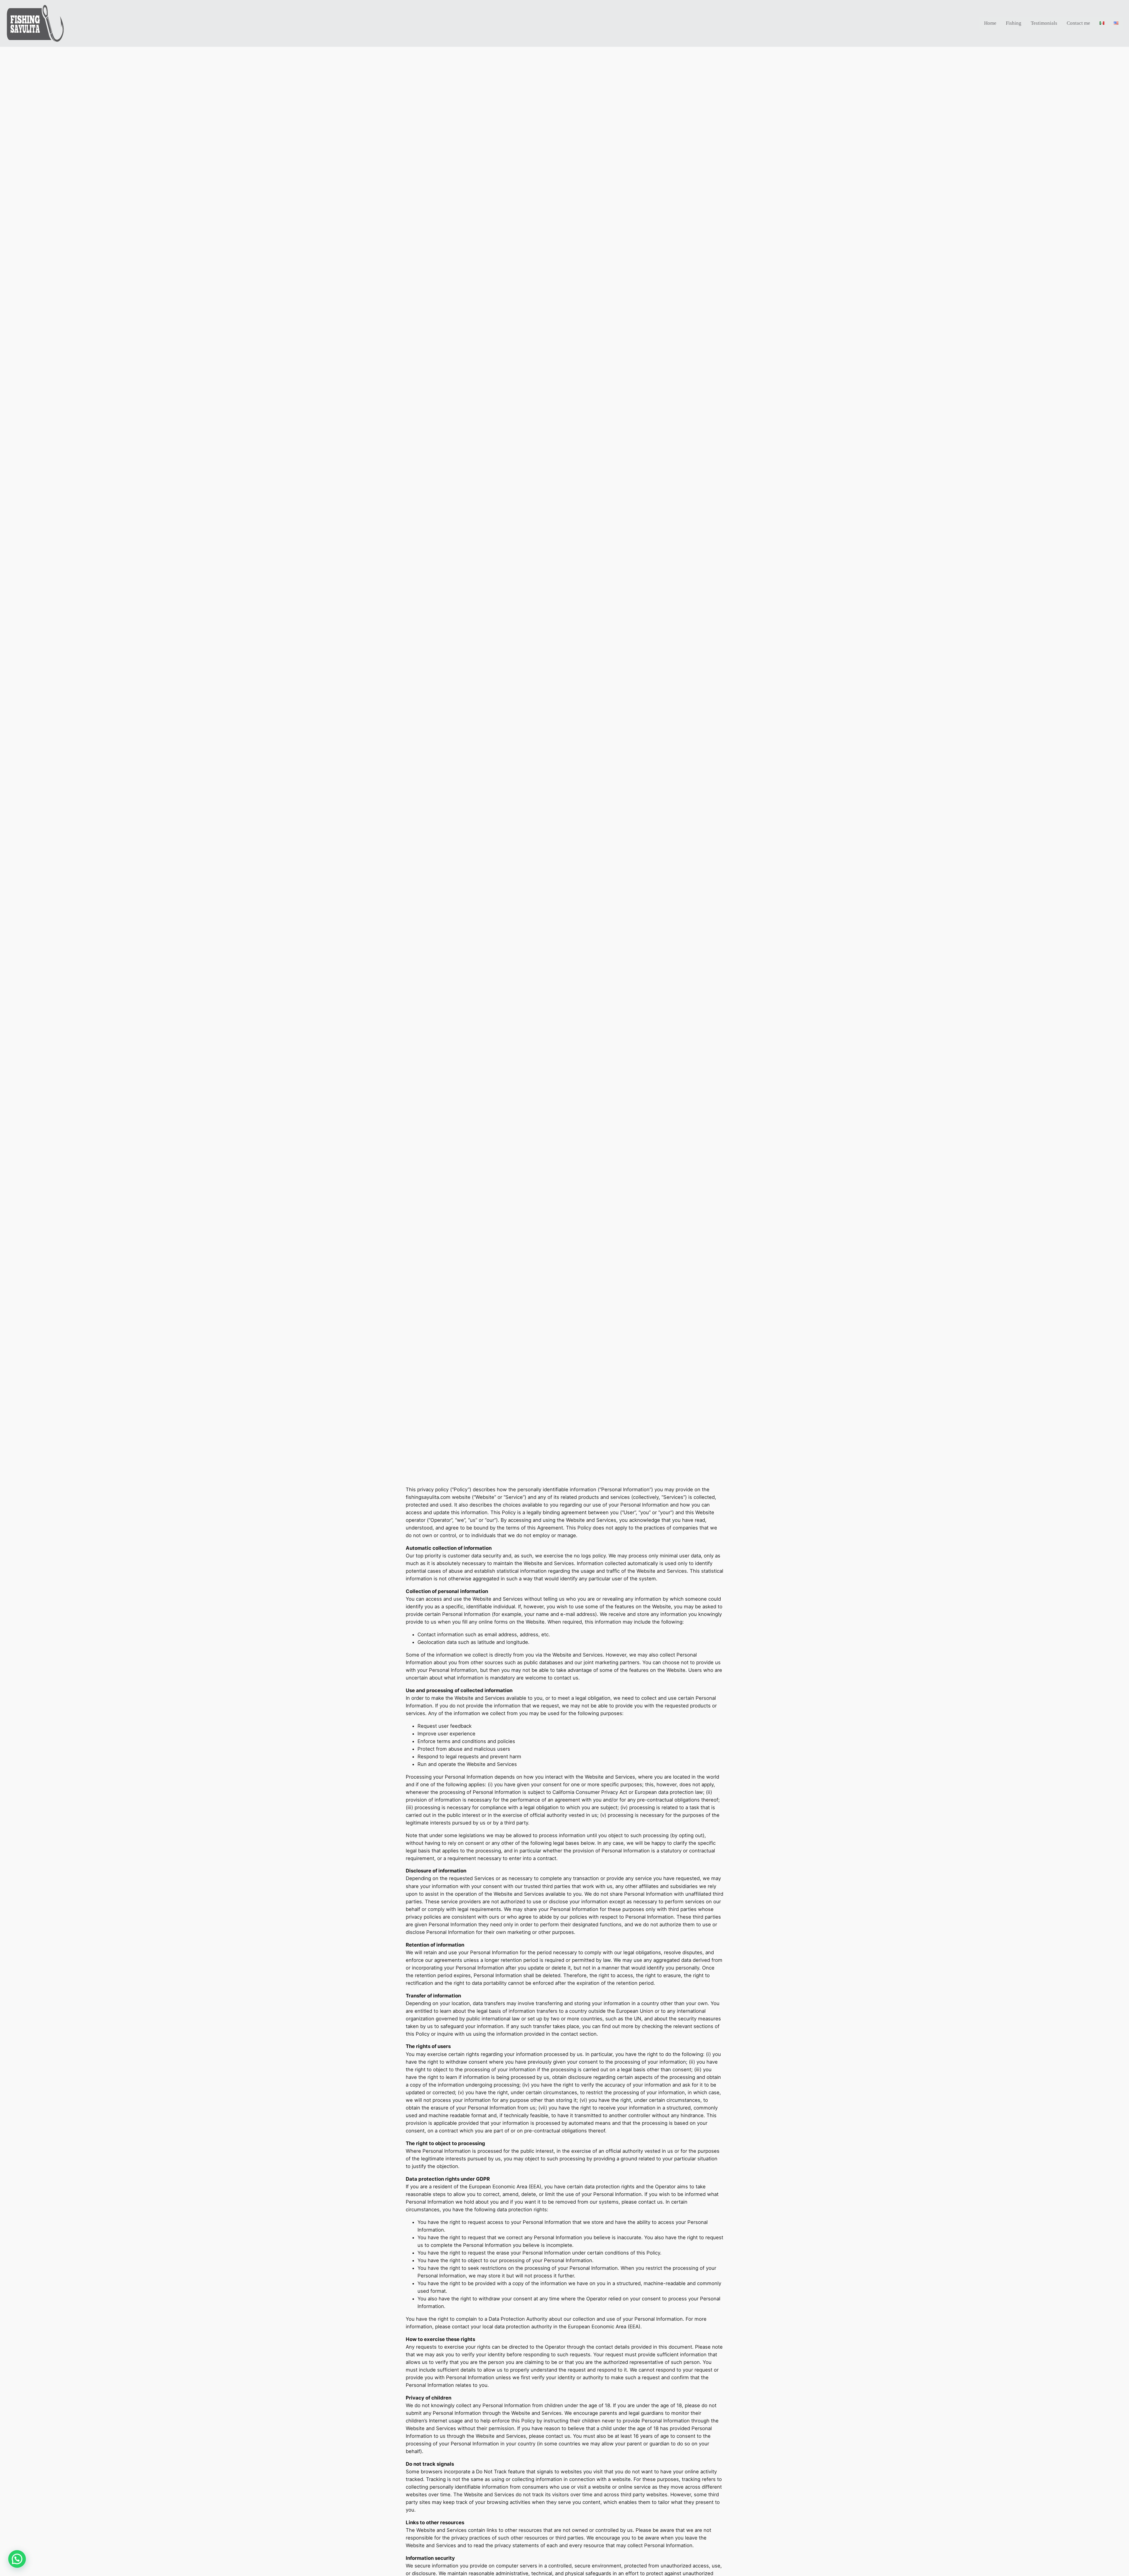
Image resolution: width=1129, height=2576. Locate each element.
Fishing (1014, 23)
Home (990, 23)
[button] (17, 2559)
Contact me (1078, 23)
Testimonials (1044, 23)
